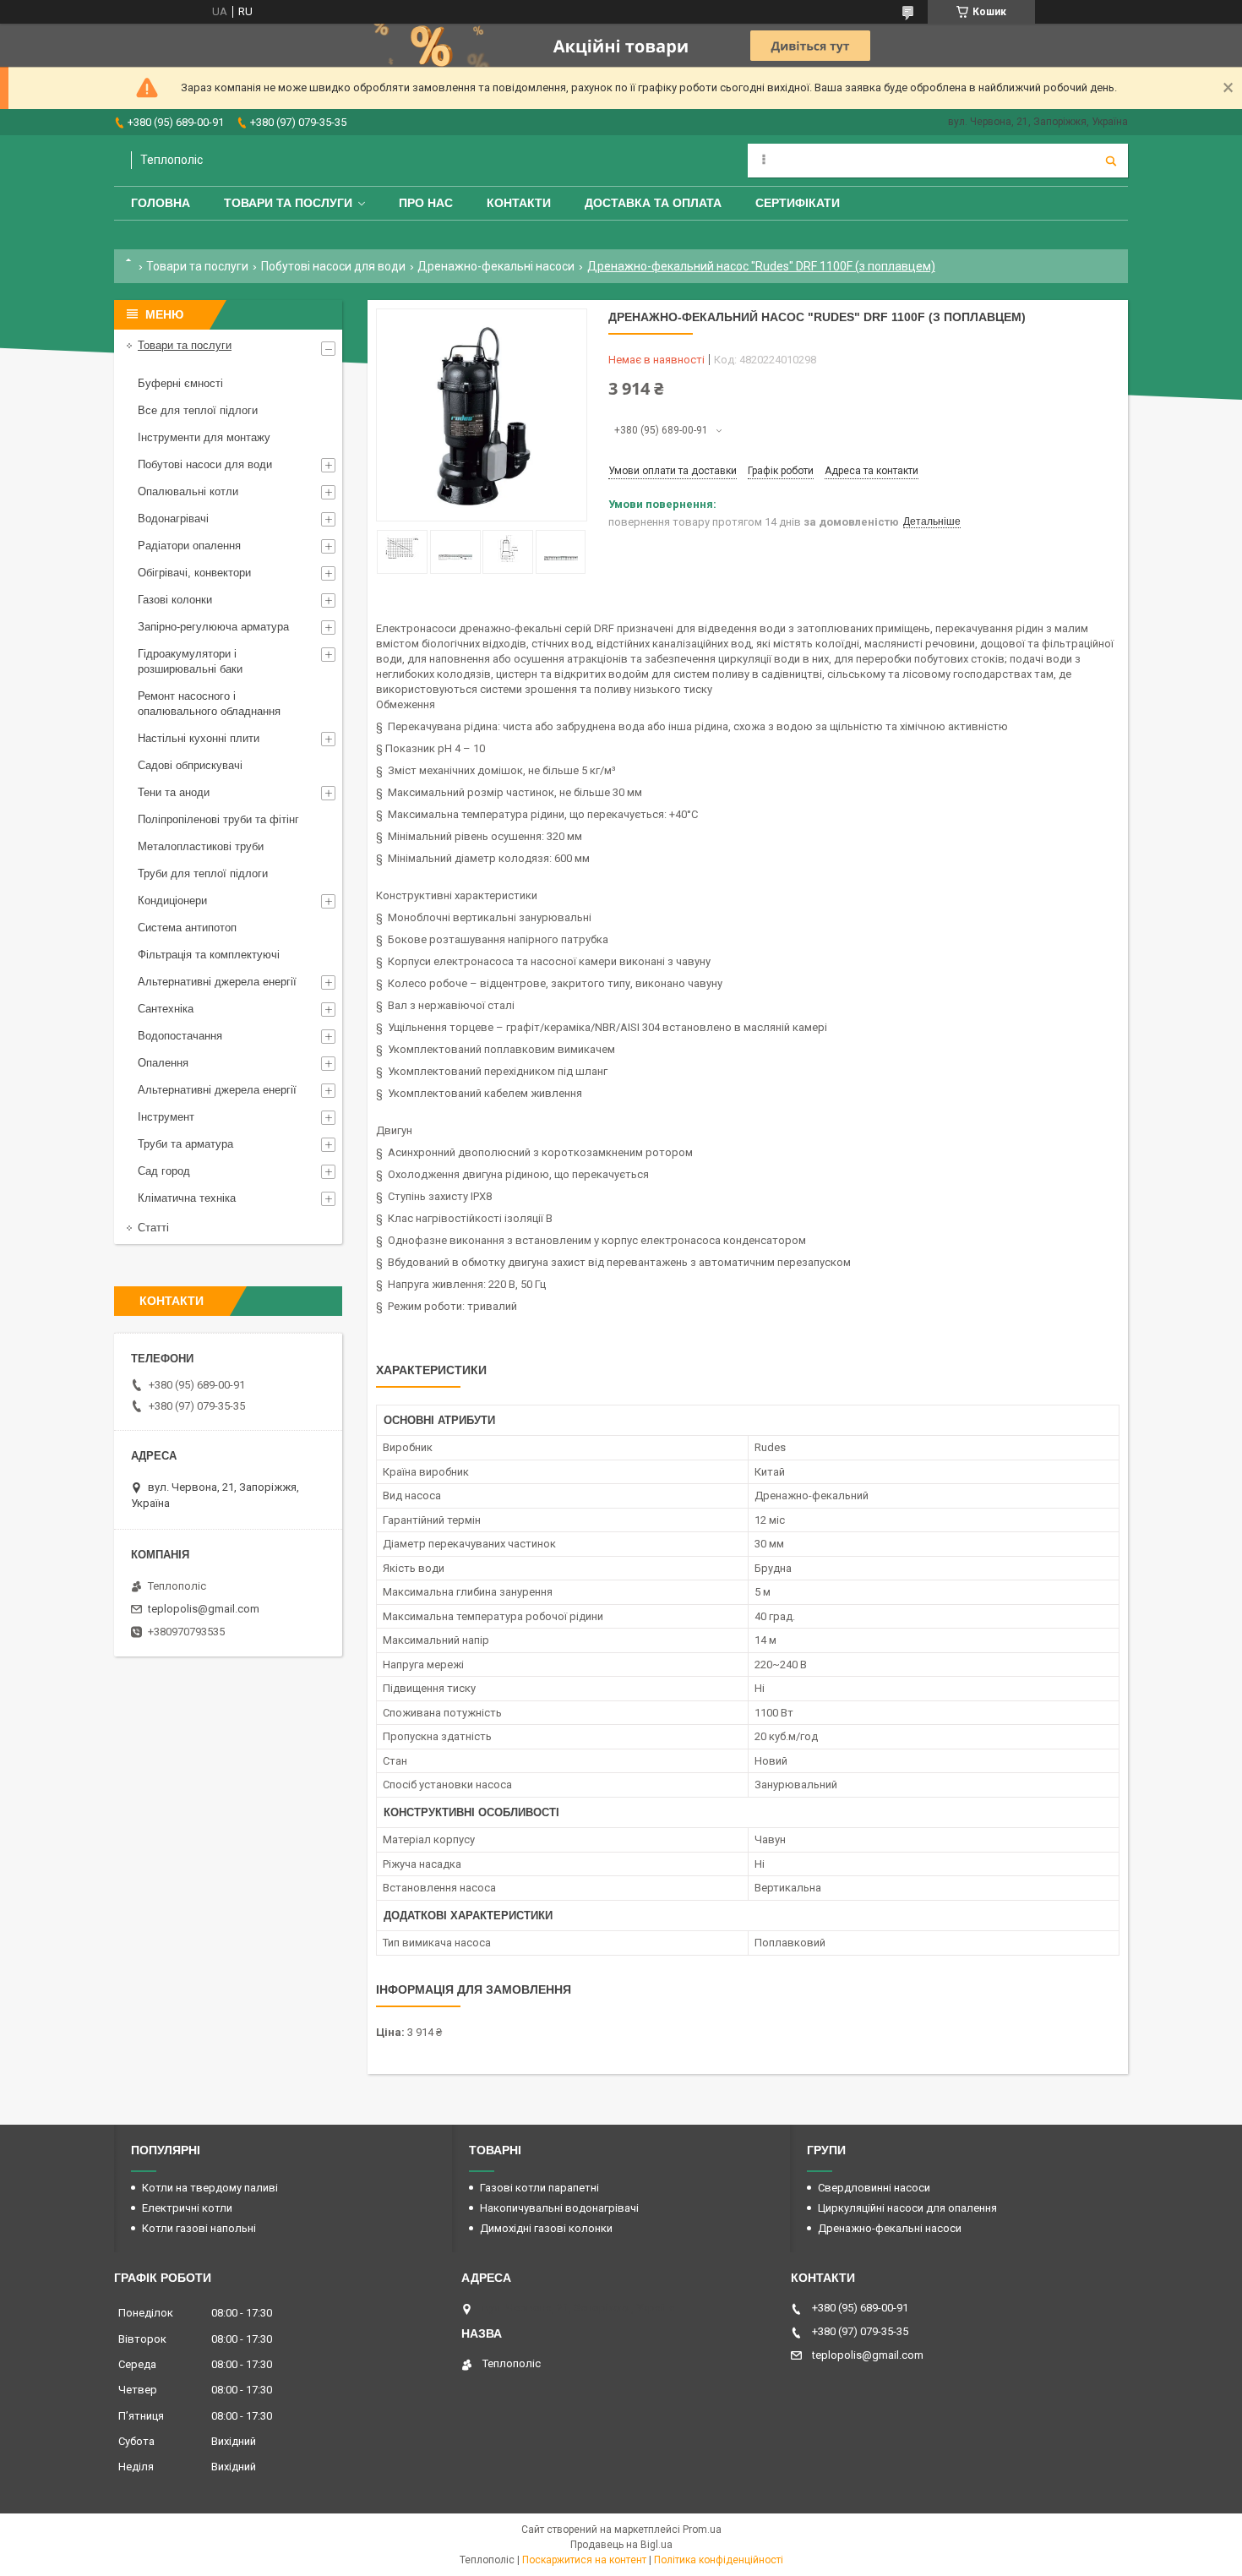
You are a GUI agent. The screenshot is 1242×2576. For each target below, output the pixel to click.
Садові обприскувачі (190, 765)
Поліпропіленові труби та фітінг (218, 819)
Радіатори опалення (189, 546)
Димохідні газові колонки (546, 2228)
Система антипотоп (187, 928)
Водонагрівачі (173, 518)
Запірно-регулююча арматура (213, 627)
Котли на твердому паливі (210, 2188)
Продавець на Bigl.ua (621, 2545)
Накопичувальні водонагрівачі (559, 2208)
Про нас (426, 203)
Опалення (163, 1063)
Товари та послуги (288, 203)
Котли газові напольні (199, 2228)
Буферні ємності (180, 383)
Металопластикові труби (201, 846)
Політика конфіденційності (719, 2560)
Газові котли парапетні (539, 2188)
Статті (153, 1228)
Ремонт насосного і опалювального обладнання (209, 704)
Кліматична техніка (187, 1198)
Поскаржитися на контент (584, 2560)
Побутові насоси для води (333, 266)
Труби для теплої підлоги (203, 873)
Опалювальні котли (188, 491)
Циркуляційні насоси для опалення (907, 2208)
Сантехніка (166, 1009)
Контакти (519, 203)
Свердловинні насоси (874, 2188)
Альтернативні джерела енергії (217, 982)
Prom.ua (702, 2530)
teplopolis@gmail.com (204, 1609)
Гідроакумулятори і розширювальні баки (190, 661)
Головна (161, 203)
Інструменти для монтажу (204, 437)
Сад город (164, 1171)
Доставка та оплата (653, 203)
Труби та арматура (185, 1144)
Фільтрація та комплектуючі (209, 955)
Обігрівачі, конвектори (194, 573)
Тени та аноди (174, 792)
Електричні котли (187, 2208)
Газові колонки (175, 600)
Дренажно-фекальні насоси (496, 266)
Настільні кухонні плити (199, 738)
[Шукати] (1111, 161)
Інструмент (166, 1117)
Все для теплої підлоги (198, 410)
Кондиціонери (172, 901)
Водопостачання (180, 1036)
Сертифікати (798, 203)
